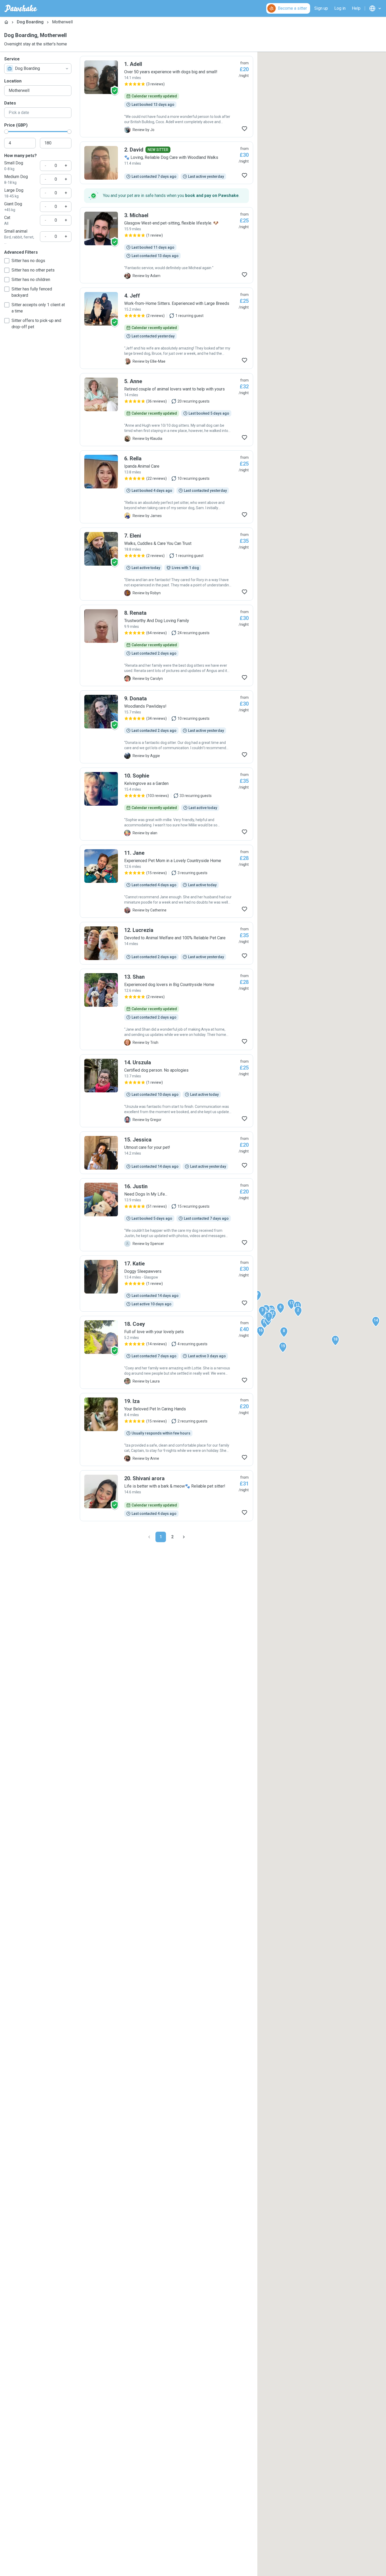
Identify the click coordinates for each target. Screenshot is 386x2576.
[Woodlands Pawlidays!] (166, 727)
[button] (269, 1317)
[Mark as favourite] (244, 129)
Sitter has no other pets (33, 270)
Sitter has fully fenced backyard (32, 292)
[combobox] (38, 69)
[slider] (6, 132)
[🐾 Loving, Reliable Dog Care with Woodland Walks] (166, 163)
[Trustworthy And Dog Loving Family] (166, 645)
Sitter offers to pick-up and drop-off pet (36, 324)
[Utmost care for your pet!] (166, 1153)
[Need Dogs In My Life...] (166, 1215)
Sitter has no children (31, 280)
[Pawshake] (21, 8)
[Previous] (149, 1537)
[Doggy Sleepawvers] (166, 1284)
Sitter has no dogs (28, 261)
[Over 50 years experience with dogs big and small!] (166, 97)
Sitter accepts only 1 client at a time (38, 308)
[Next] (184, 1537)
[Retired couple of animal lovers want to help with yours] (166, 410)
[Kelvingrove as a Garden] (166, 804)
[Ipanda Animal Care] (166, 487)
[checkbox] (7, 261)
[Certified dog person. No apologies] (166, 1091)
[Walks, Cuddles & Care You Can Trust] (166, 564)
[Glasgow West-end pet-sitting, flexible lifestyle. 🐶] (166, 245)
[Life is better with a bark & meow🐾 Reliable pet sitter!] (166, 1496)
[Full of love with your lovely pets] (166, 1352)
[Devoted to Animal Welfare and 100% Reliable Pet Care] (166, 943)
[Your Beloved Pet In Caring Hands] (166, 1430)
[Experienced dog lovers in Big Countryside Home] (166, 1009)
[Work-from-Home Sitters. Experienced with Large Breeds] (166, 328)
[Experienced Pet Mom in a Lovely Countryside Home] (166, 881)
